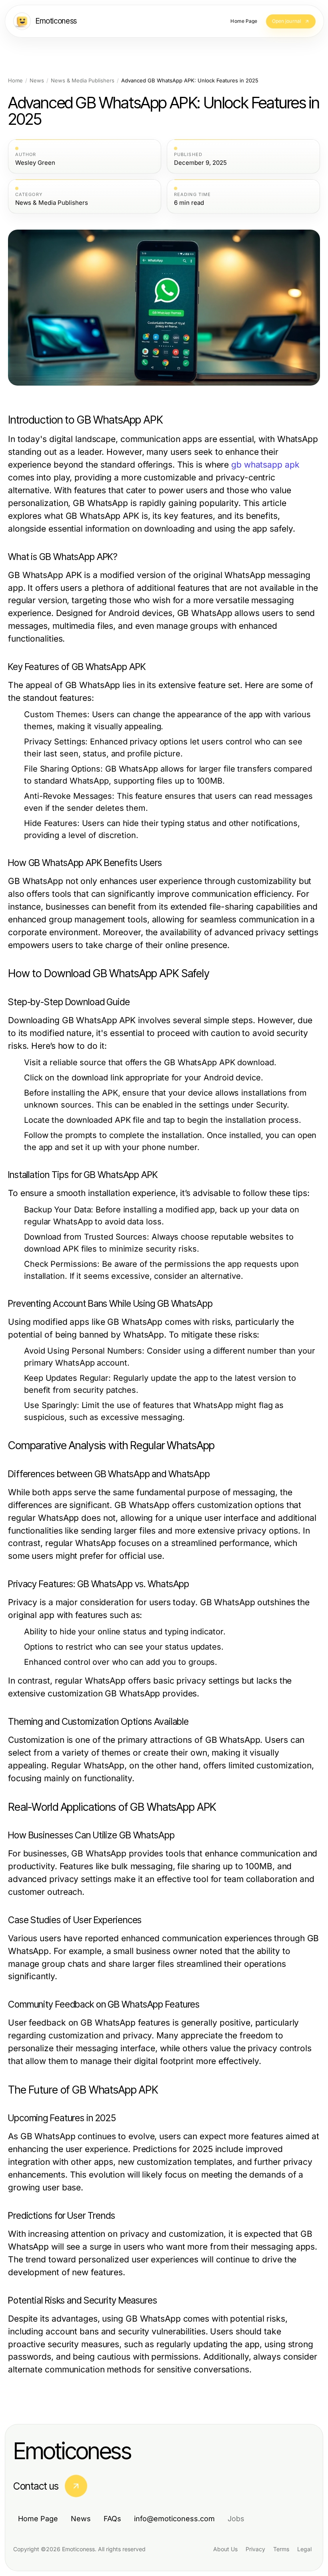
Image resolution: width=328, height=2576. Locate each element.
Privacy (255, 2549)
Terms (281, 2549)
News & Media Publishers (83, 81)
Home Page (38, 2519)
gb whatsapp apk (265, 465)
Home (15, 81)
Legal (304, 2549)
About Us (225, 2549)
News (37, 81)
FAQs (112, 2519)
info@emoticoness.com (174, 2519)
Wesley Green (35, 163)
